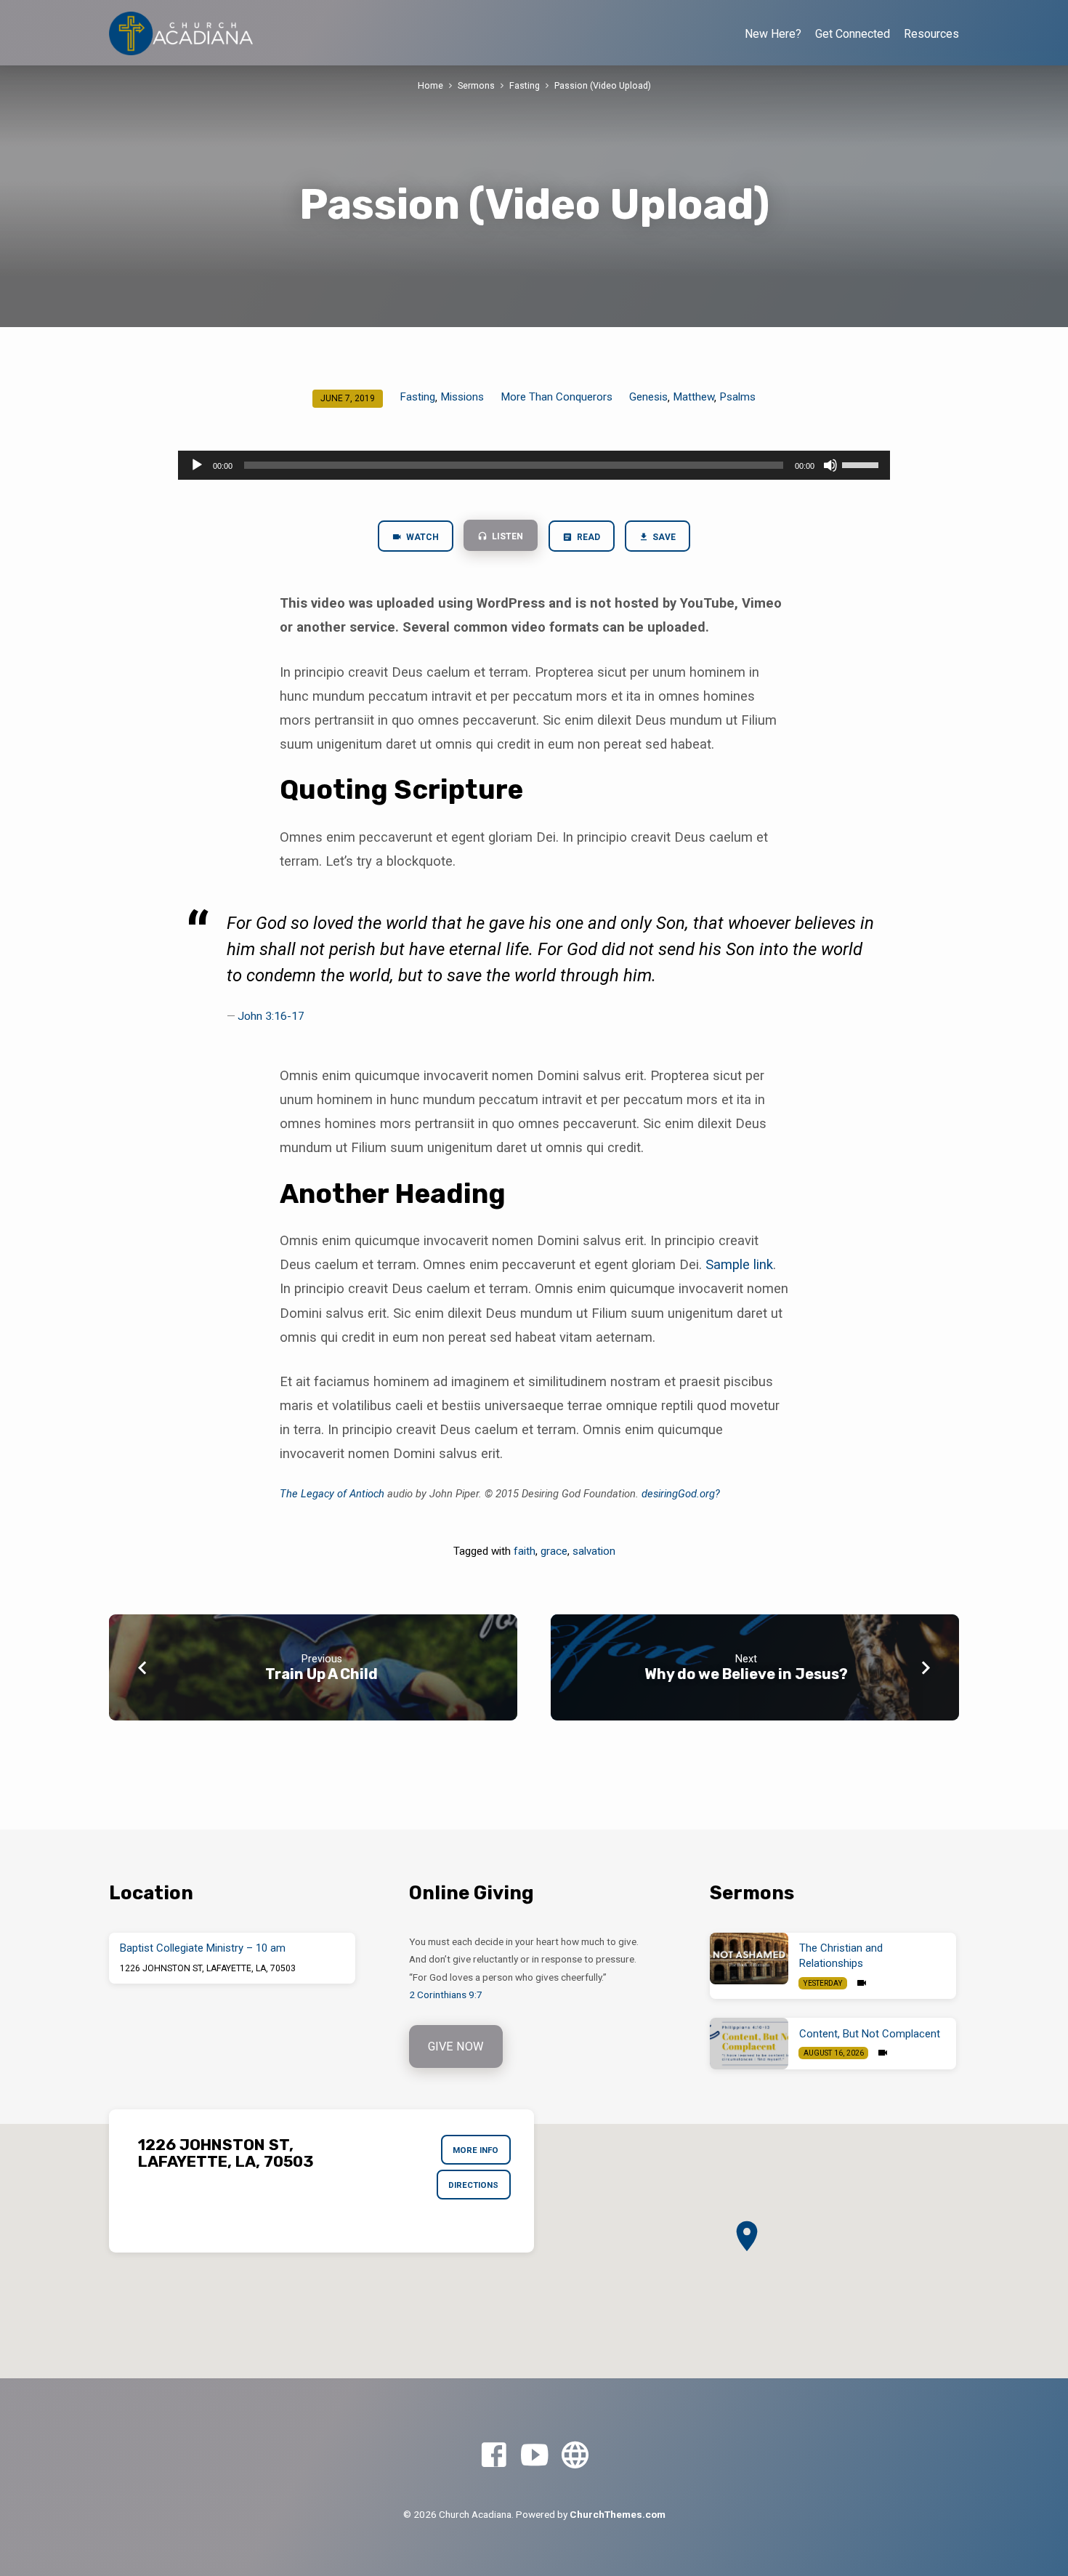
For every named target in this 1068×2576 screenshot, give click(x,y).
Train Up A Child (321, 1674)
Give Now (456, 2046)
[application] (534, 465)
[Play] (197, 465)
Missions (462, 397)
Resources (931, 34)
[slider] (862, 464)
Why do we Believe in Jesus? (746, 1674)
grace (554, 1551)
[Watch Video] (862, 1983)
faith (525, 1551)
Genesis (648, 397)
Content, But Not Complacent (870, 2034)
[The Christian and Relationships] (749, 1959)
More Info (476, 2150)
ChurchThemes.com (618, 2514)
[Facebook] (494, 2456)
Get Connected (853, 34)
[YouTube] (534, 2456)
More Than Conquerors (557, 397)
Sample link (739, 1264)
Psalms (737, 397)
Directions (473, 2185)
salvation (594, 1551)
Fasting (525, 85)
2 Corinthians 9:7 (446, 1995)
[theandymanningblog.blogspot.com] (575, 2456)
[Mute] (830, 465)
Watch (421, 537)
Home (430, 85)
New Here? (773, 34)
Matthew (693, 397)
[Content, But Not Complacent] (749, 2044)
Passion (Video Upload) (603, 85)
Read (587, 537)
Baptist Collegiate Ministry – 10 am (203, 1948)
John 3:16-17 (271, 1016)
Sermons (476, 85)
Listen (506, 536)
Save (663, 537)
